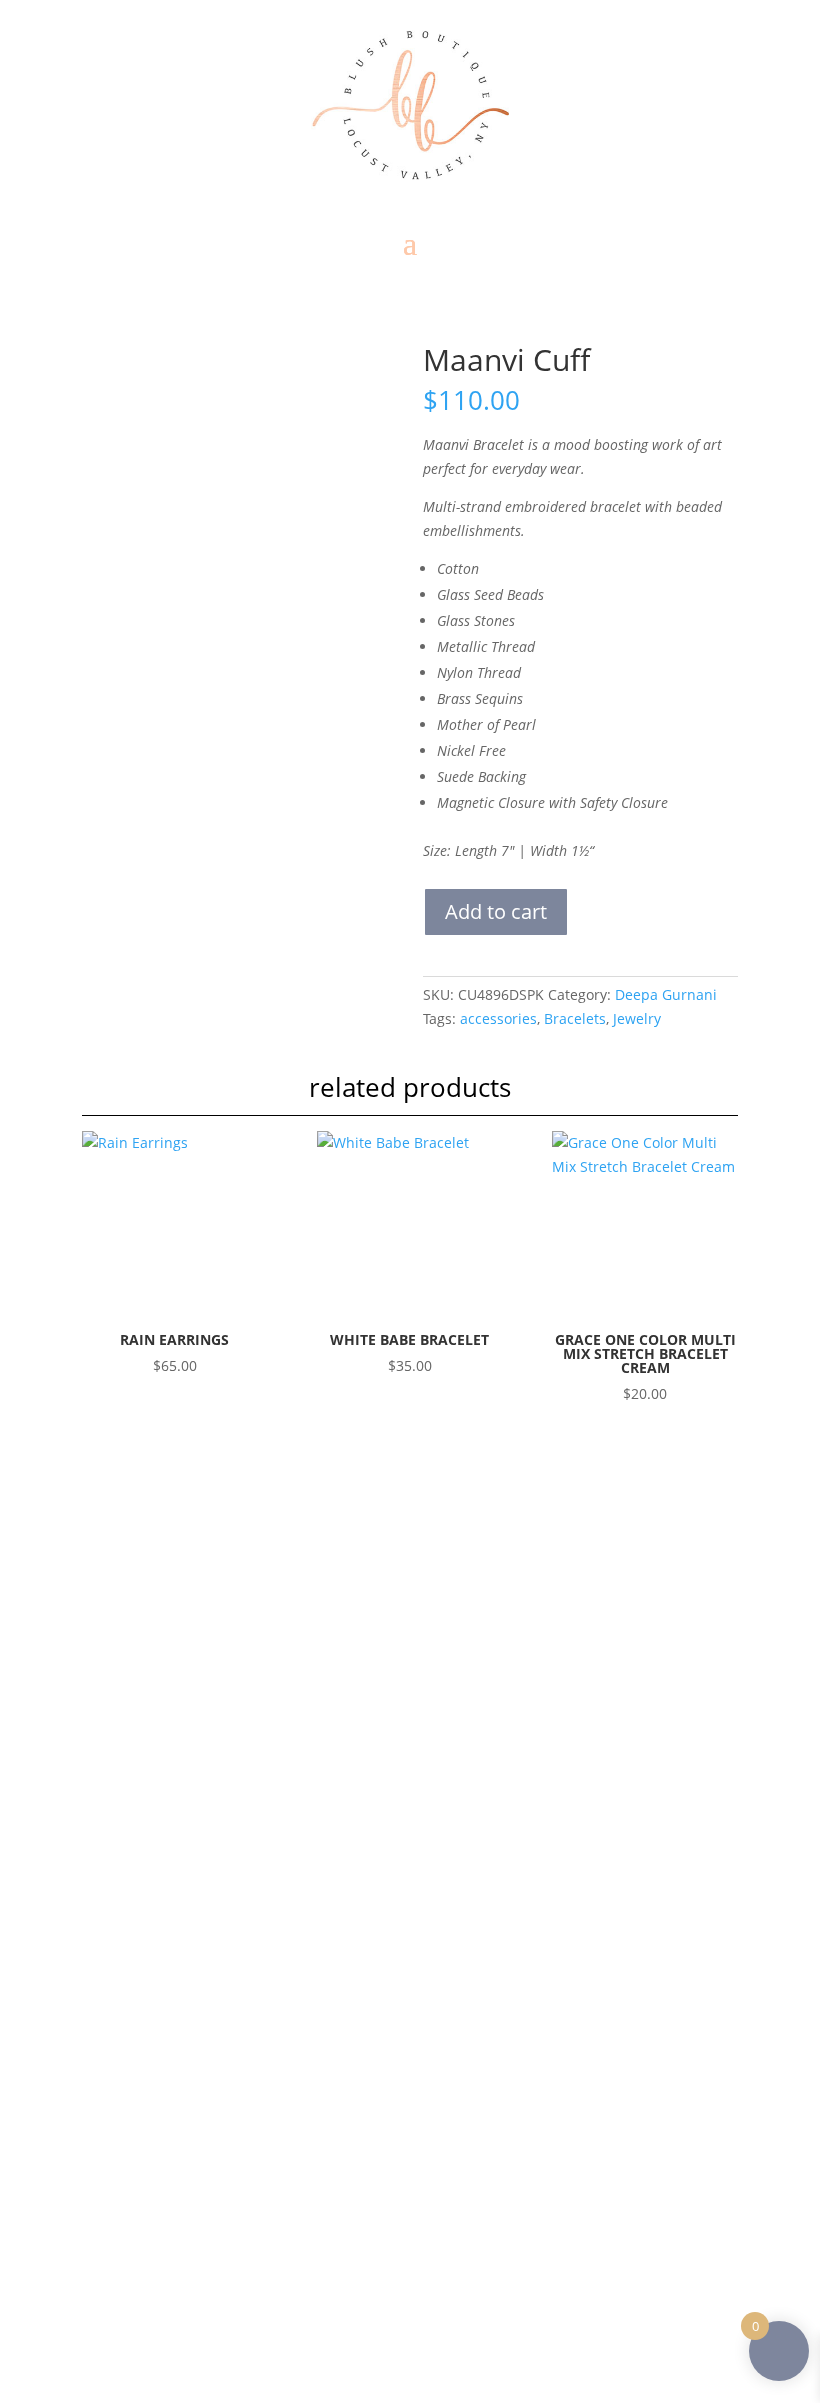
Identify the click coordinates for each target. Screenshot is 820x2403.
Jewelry (637, 1018)
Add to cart (496, 911)
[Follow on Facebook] (160, 1914)
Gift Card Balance (226, 2022)
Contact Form (197, 1868)
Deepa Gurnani (666, 994)
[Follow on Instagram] (192, 1914)
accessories (498, 1018)
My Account (208, 2048)
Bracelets (575, 1018)
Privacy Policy (213, 2074)
